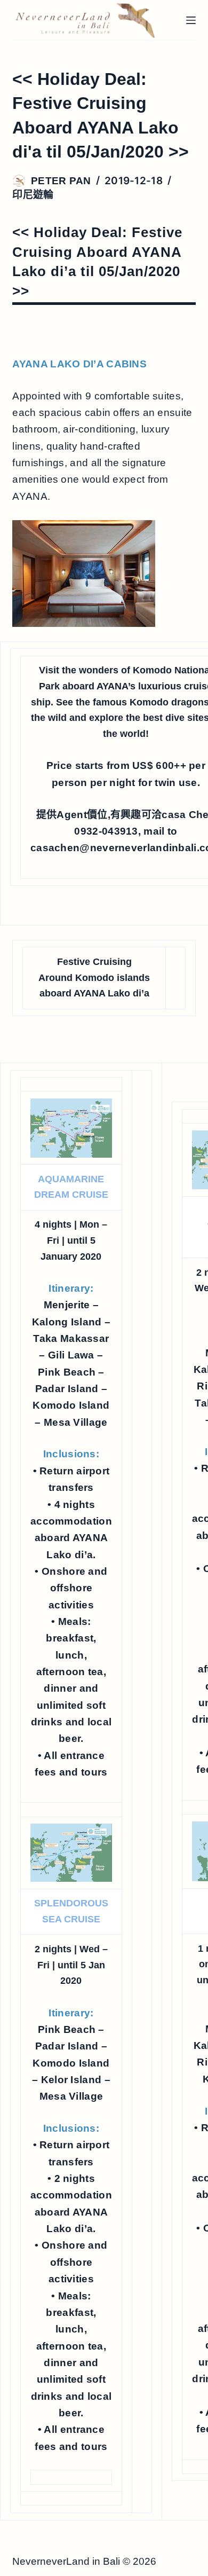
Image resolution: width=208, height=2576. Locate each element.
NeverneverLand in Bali (66, 2561)
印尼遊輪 (33, 195)
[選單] (191, 20)
